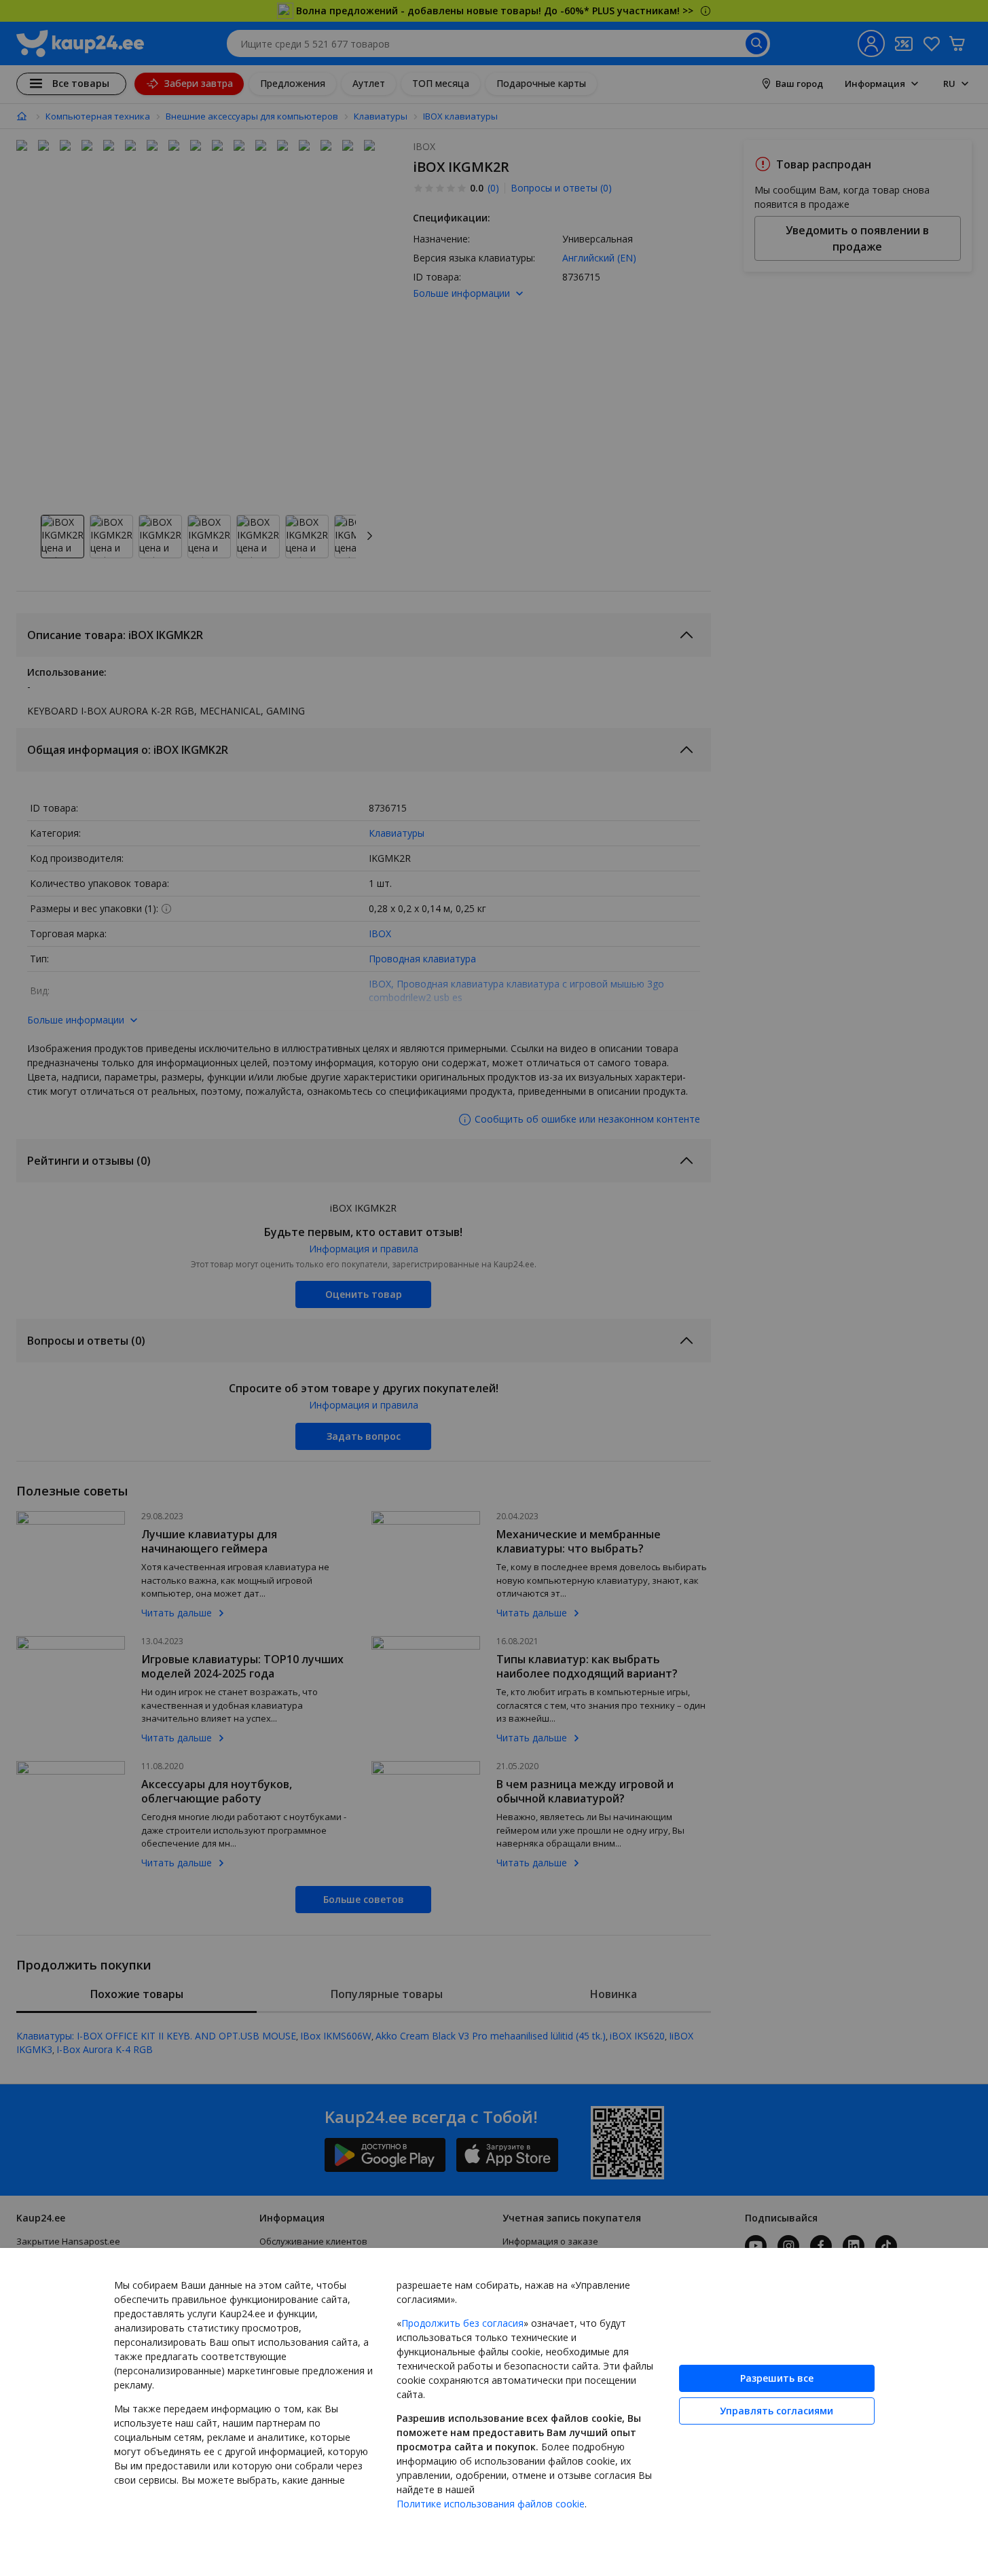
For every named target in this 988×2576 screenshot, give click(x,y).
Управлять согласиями (776, 2411)
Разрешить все (777, 2378)
